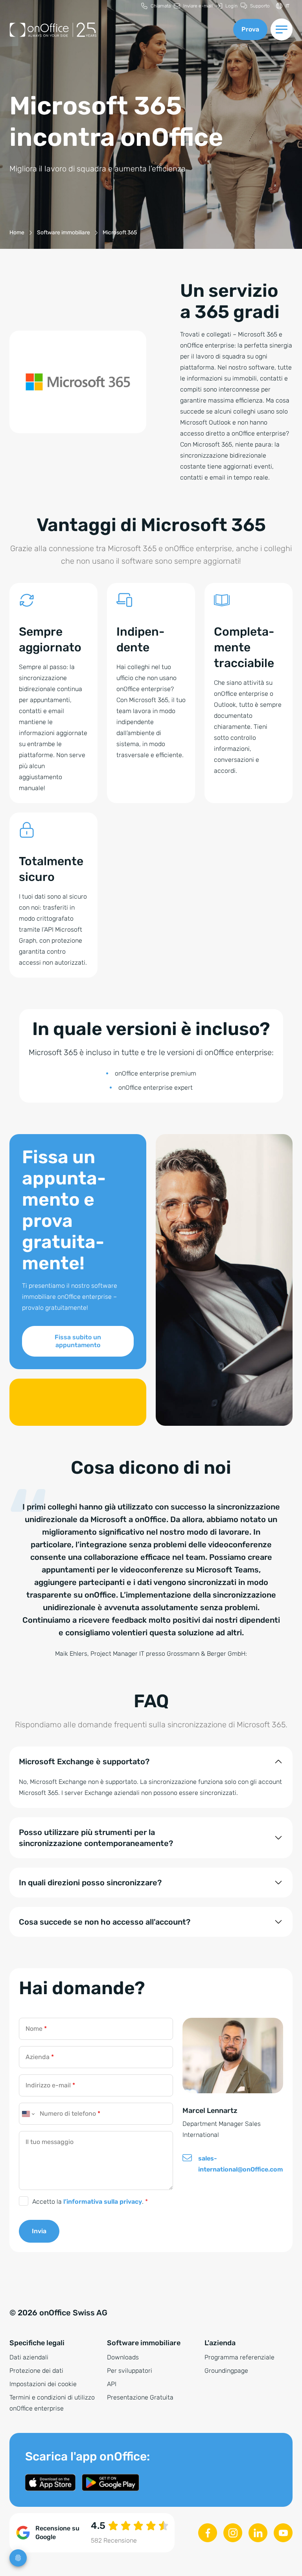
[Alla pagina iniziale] (117, 30)
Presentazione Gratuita (140, 2397)
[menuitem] (156, 6)
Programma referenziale (239, 2357)
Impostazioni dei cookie (43, 2384)
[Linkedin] (258, 2533)
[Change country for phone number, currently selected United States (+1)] (28, 2114)
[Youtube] (283, 2533)
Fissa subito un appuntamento (78, 1341)
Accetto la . (90, 2202)
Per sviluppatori (130, 2371)
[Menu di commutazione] (282, 29)
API (112, 2384)
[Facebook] (208, 2533)
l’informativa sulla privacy (103, 2202)
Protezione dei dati (36, 2371)
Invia (39, 2231)
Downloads (123, 2357)
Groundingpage (226, 2371)
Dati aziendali (29, 2357)
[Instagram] (233, 2533)
